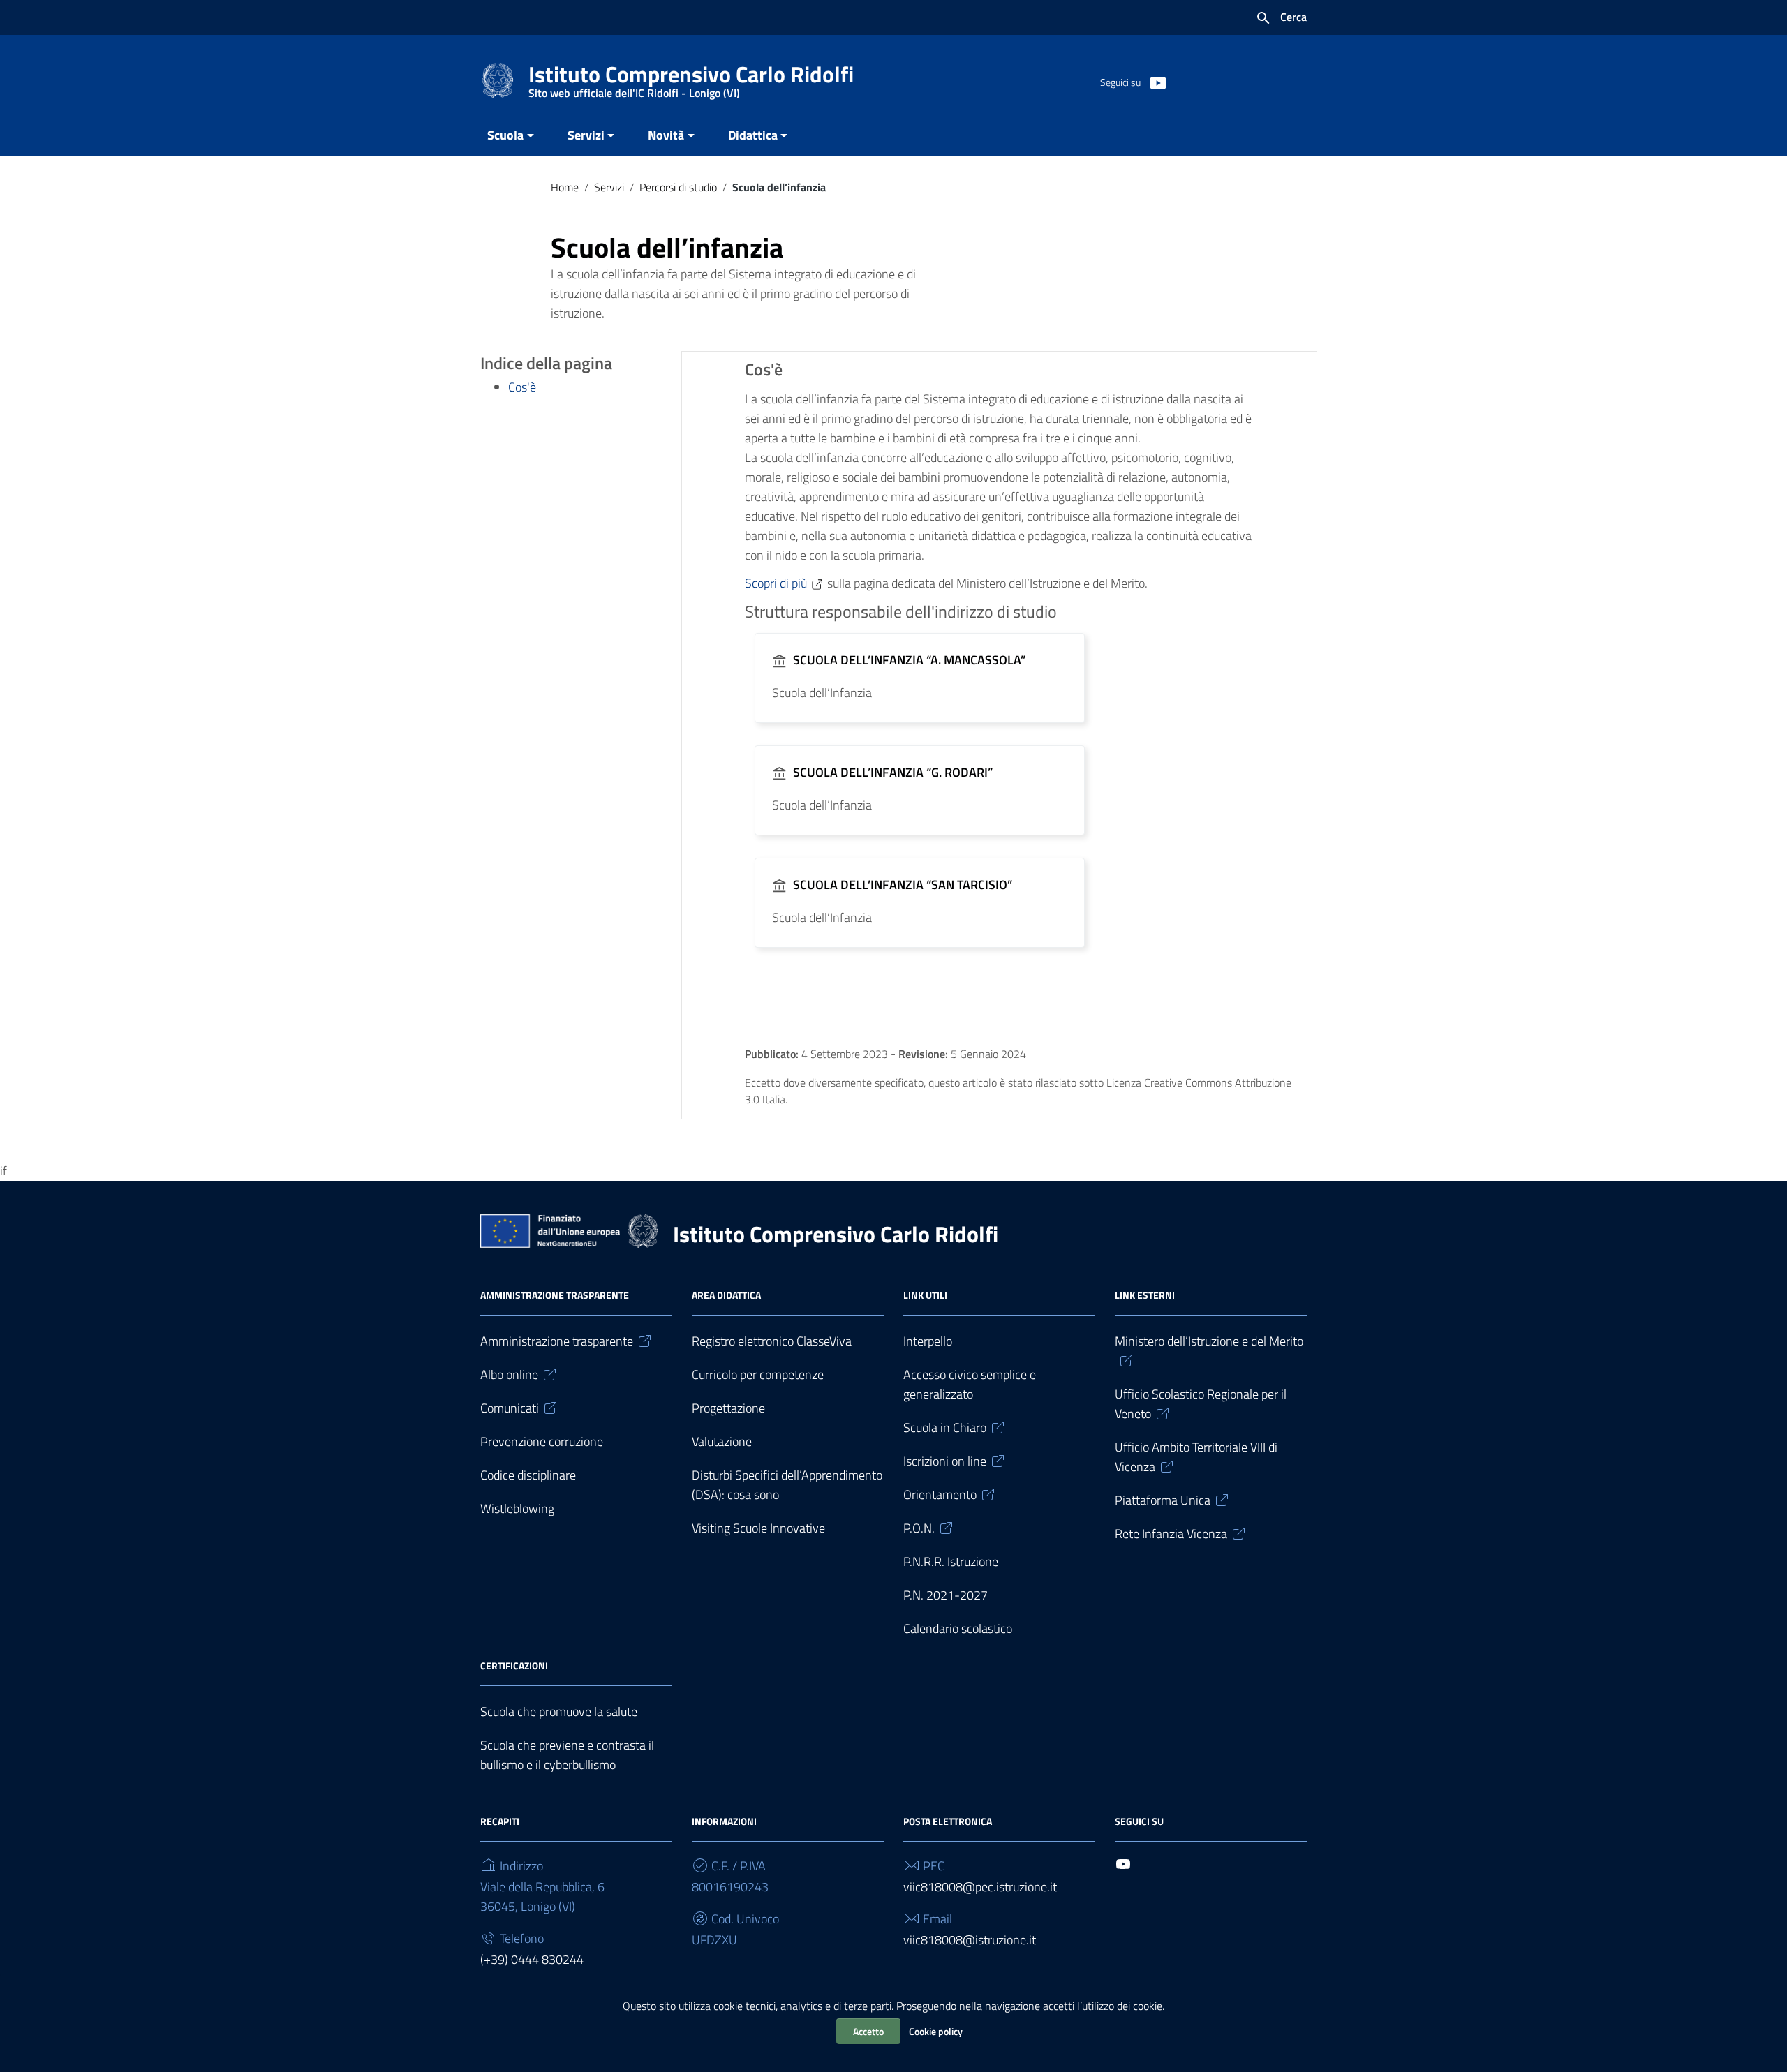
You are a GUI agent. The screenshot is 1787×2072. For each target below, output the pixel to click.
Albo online (509, 1374)
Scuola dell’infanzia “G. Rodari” (893, 772)
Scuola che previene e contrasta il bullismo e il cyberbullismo (567, 1755)
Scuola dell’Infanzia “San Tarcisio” (903, 885)
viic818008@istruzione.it (970, 1940)
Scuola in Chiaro (945, 1428)
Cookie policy (936, 2031)
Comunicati (510, 1408)
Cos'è (522, 387)
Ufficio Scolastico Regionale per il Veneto (1201, 1404)
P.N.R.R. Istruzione (951, 1562)
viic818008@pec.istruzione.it (980, 1887)
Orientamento (940, 1495)
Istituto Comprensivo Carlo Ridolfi (691, 77)
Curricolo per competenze (758, 1374)
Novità (666, 135)
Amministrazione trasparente (557, 1341)
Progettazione (728, 1408)
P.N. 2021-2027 (946, 1595)
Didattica (753, 135)
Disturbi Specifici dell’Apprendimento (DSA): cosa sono (787, 1485)
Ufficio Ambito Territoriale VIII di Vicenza (1196, 1457)
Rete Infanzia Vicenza (1171, 1534)
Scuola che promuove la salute (559, 1712)
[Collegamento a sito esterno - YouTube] (1157, 82)
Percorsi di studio (678, 187)
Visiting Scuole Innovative (758, 1528)
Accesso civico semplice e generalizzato (970, 1384)
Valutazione (722, 1441)
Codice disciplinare (528, 1475)
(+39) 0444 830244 (532, 1959)
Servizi (586, 135)
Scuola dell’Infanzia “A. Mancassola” (909, 660)
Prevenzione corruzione (542, 1441)
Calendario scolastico (958, 1628)
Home (565, 187)
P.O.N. (919, 1528)
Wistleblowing (517, 1508)
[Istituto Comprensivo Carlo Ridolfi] (498, 79)
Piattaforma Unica (1163, 1500)
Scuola (505, 135)
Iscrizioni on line (945, 1461)
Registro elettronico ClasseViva (772, 1341)
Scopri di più (776, 583)
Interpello (928, 1341)
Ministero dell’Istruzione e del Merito (1209, 1341)
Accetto (868, 2031)
